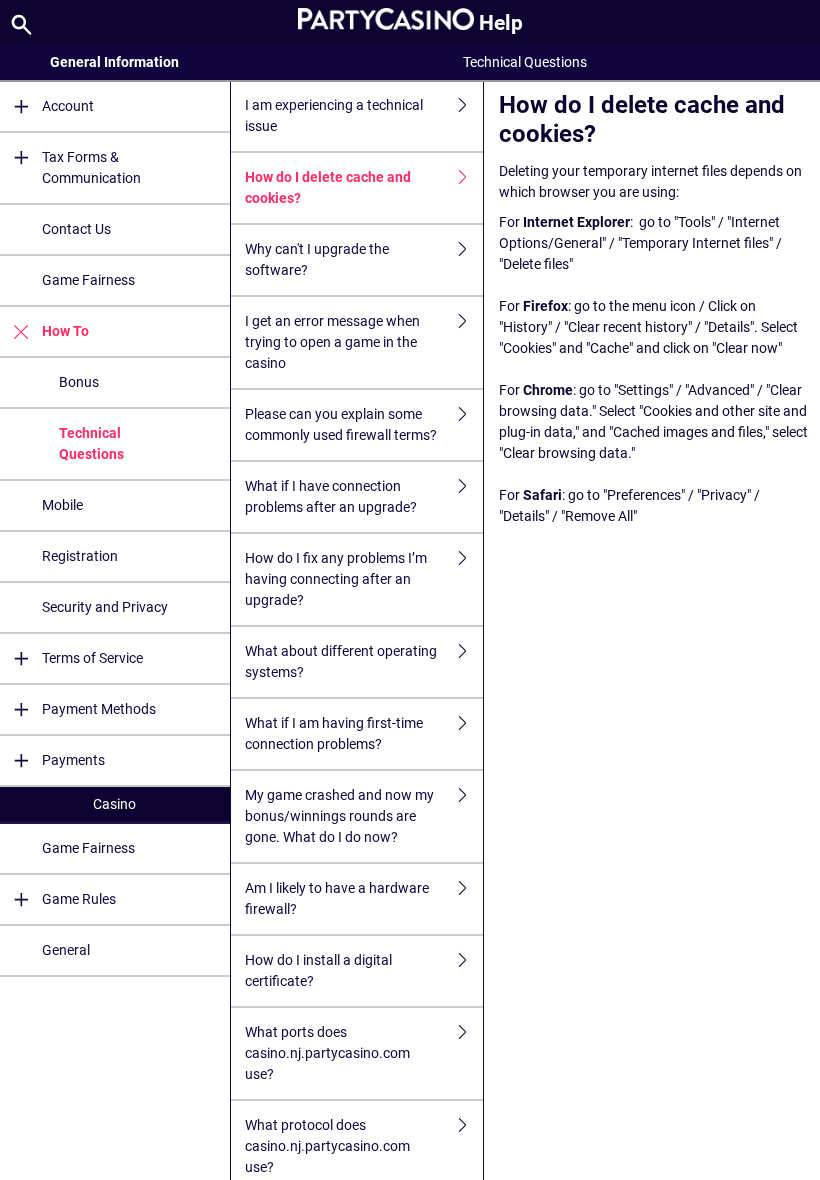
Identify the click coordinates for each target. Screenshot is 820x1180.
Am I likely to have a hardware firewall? (337, 898)
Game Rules (79, 899)
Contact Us (76, 229)
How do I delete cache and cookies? (328, 187)
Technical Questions (91, 443)
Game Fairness (88, 280)
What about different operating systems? (341, 661)
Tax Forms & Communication (91, 167)
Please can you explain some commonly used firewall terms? (341, 424)
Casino (114, 804)
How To (65, 331)
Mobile (62, 505)
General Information (114, 62)
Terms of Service (92, 658)
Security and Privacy (105, 607)
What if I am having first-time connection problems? (334, 733)
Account (68, 106)
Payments (73, 760)
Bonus (79, 382)
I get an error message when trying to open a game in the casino (332, 342)
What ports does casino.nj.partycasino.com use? (327, 1053)
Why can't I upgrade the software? (317, 259)
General (66, 950)
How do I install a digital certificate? (318, 970)
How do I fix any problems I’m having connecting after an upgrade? (336, 579)
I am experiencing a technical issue (334, 115)
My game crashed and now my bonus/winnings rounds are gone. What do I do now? (339, 816)
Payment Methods (99, 709)
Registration (80, 556)
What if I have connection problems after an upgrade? (331, 496)
